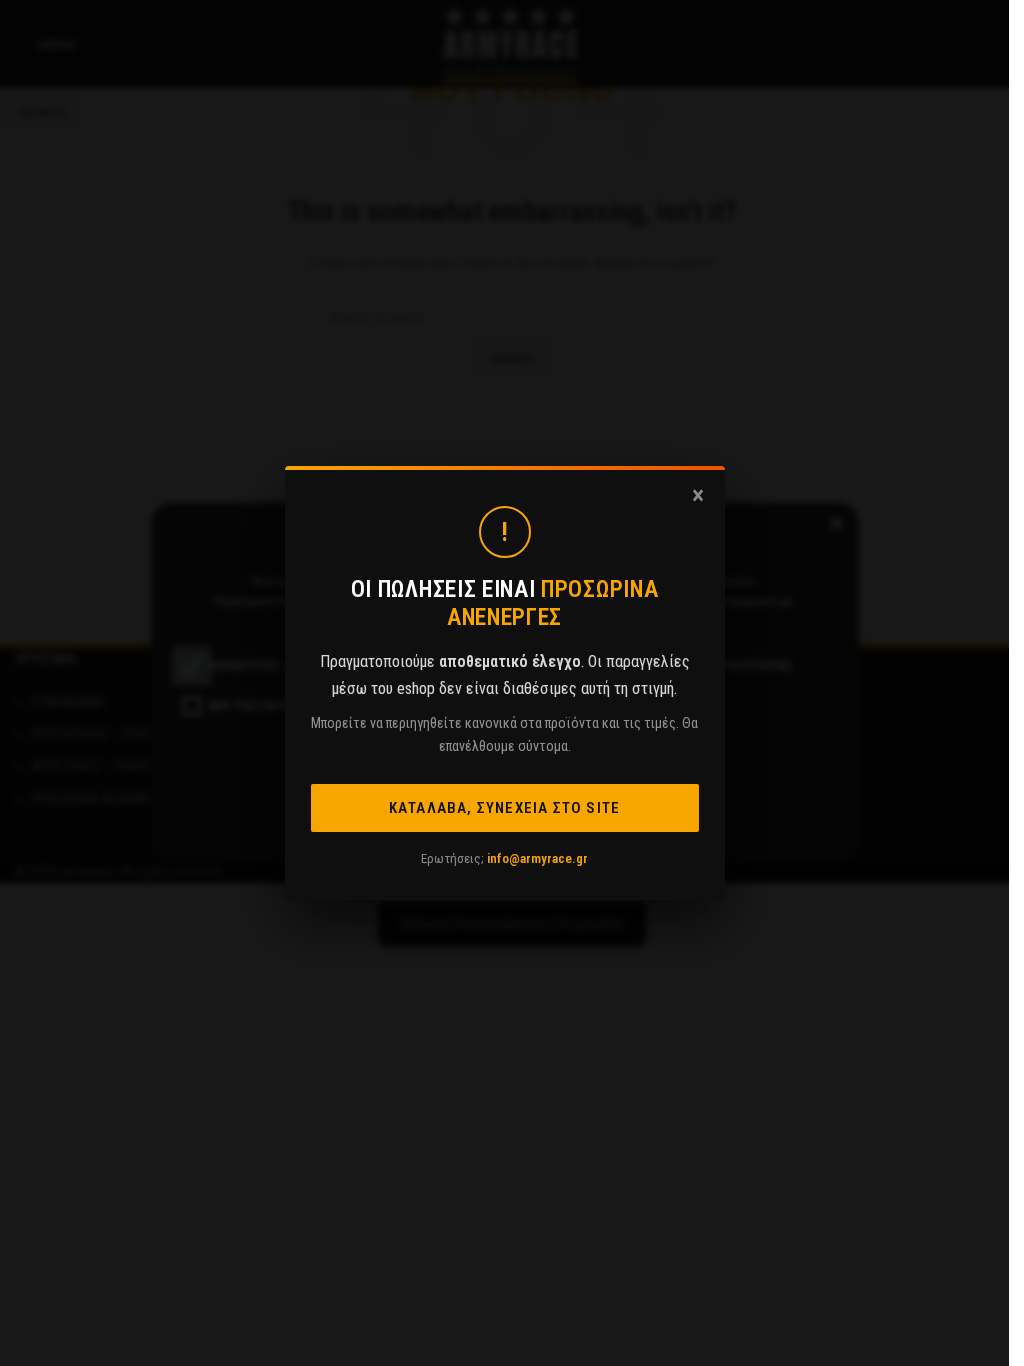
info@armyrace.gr (537, 858)
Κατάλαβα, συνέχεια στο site (504, 808)
